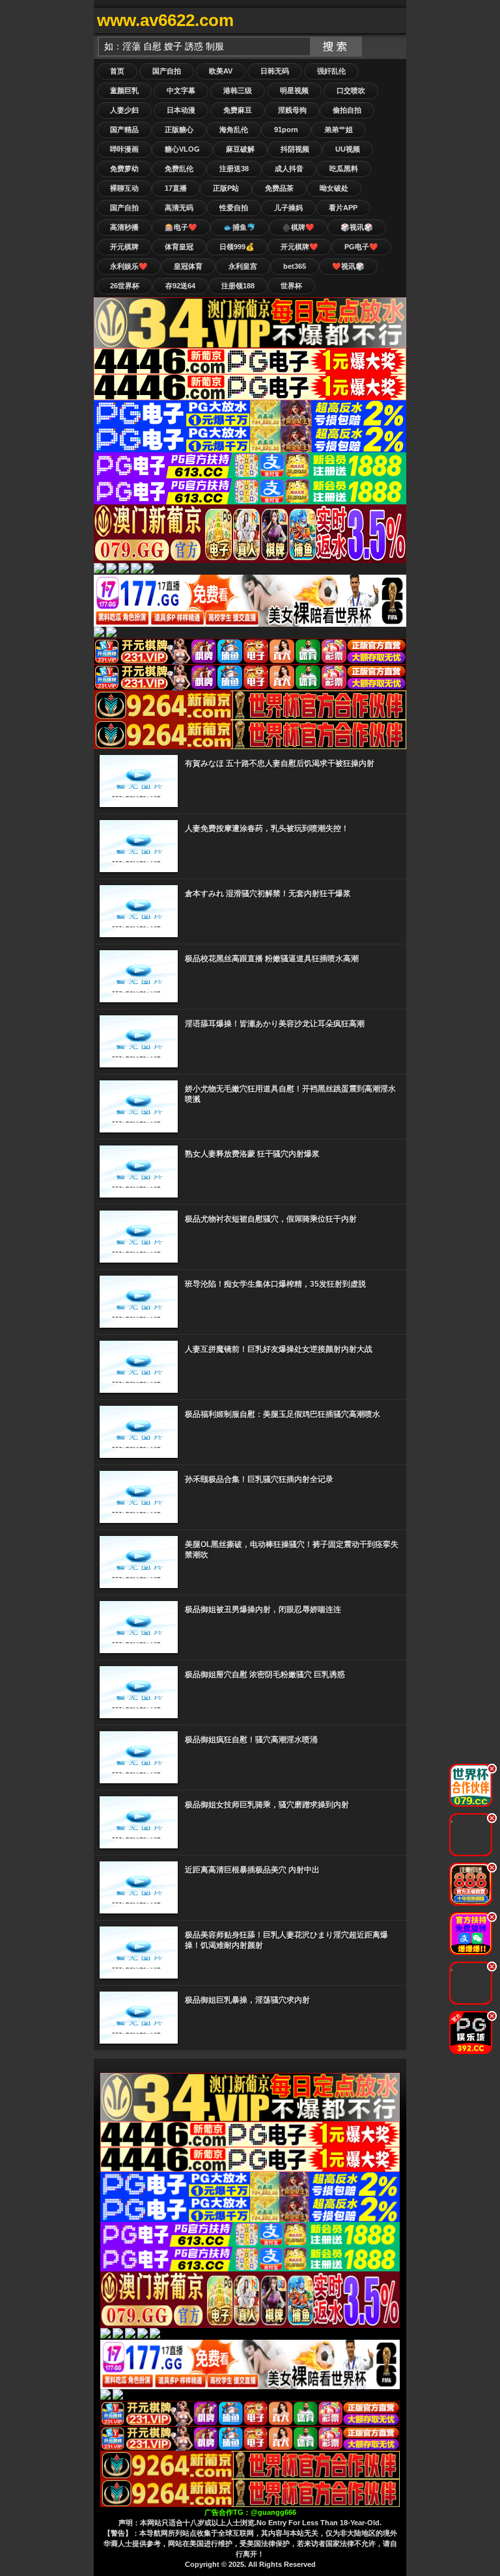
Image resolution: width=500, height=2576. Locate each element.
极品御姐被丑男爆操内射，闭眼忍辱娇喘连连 (263, 1610)
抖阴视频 (295, 149)
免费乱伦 (179, 169)
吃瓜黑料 (344, 169)
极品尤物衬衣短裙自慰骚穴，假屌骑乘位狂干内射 (271, 1219)
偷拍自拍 (347, 110)
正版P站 (226, 188)
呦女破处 (334, 188)
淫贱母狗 (292, 110)
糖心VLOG (182, 149)
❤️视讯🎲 (348, 266)
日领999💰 (237, 247)
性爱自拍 (234, 208)
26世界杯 (125, 286)
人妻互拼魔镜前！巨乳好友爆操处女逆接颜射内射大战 (279, 1349)
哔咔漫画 (124, 149)
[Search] (393, 21)
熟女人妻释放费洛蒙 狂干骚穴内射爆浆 (252, 1154)
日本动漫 (181, 110)
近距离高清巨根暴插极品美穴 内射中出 (252, 1870)
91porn (286, 130)
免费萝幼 (124, 169)
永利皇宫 (243, 266)
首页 (117, 71)
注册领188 (238, 286)
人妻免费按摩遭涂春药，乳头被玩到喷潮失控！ (267, 829)
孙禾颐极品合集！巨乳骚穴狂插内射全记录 (259, 1479)
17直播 (176, 188)
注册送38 (234, 169)
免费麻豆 (238, 110)
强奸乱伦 (331, 71)
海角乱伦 (234, 130)
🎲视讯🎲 (357, 227)
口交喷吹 (351, 90)
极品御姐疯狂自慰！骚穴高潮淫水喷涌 (251, 1740)
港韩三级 (238, 90)
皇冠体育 (188, 266)
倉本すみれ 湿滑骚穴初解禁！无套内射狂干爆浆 (268, 894)
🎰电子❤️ (181, 227)
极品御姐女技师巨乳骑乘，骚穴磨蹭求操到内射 (267, 1805)
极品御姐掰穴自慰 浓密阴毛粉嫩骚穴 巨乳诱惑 (265, 1675)
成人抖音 (289, 169)
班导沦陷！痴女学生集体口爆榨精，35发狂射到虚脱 (275, 1284)
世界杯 (291, 286)
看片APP (343, 208)
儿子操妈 (288, 208)
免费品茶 (279, 188)
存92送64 (180, 286)
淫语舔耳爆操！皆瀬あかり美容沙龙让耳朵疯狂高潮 (275, 1024)
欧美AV (221, 71)
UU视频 (348, 149)
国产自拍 (167, 71)
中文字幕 (181, 90)
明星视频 (294, 90)
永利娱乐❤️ (129, 266)
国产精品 (124, 130)
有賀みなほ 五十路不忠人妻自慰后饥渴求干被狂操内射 (280, 763)
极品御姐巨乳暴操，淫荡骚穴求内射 (247, 2000)
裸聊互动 (124, 188)
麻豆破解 (240, 149)
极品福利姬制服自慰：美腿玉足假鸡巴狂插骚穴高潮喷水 (283, 1414)
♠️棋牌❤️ (298, 227)
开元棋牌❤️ (299, 247)
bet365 (295, 266)
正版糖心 (179, 130)
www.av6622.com (165, 20)
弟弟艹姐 (339, 130)
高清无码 (179, 208)
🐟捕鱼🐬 (240, 227)
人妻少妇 (124, 110)
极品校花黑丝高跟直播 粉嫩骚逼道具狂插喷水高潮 (272, 959)
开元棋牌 (124, 247)
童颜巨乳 (124, 90)
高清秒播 (124, 227)
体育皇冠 (179, 247)
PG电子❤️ (361, 247)
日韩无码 (275, 71)
